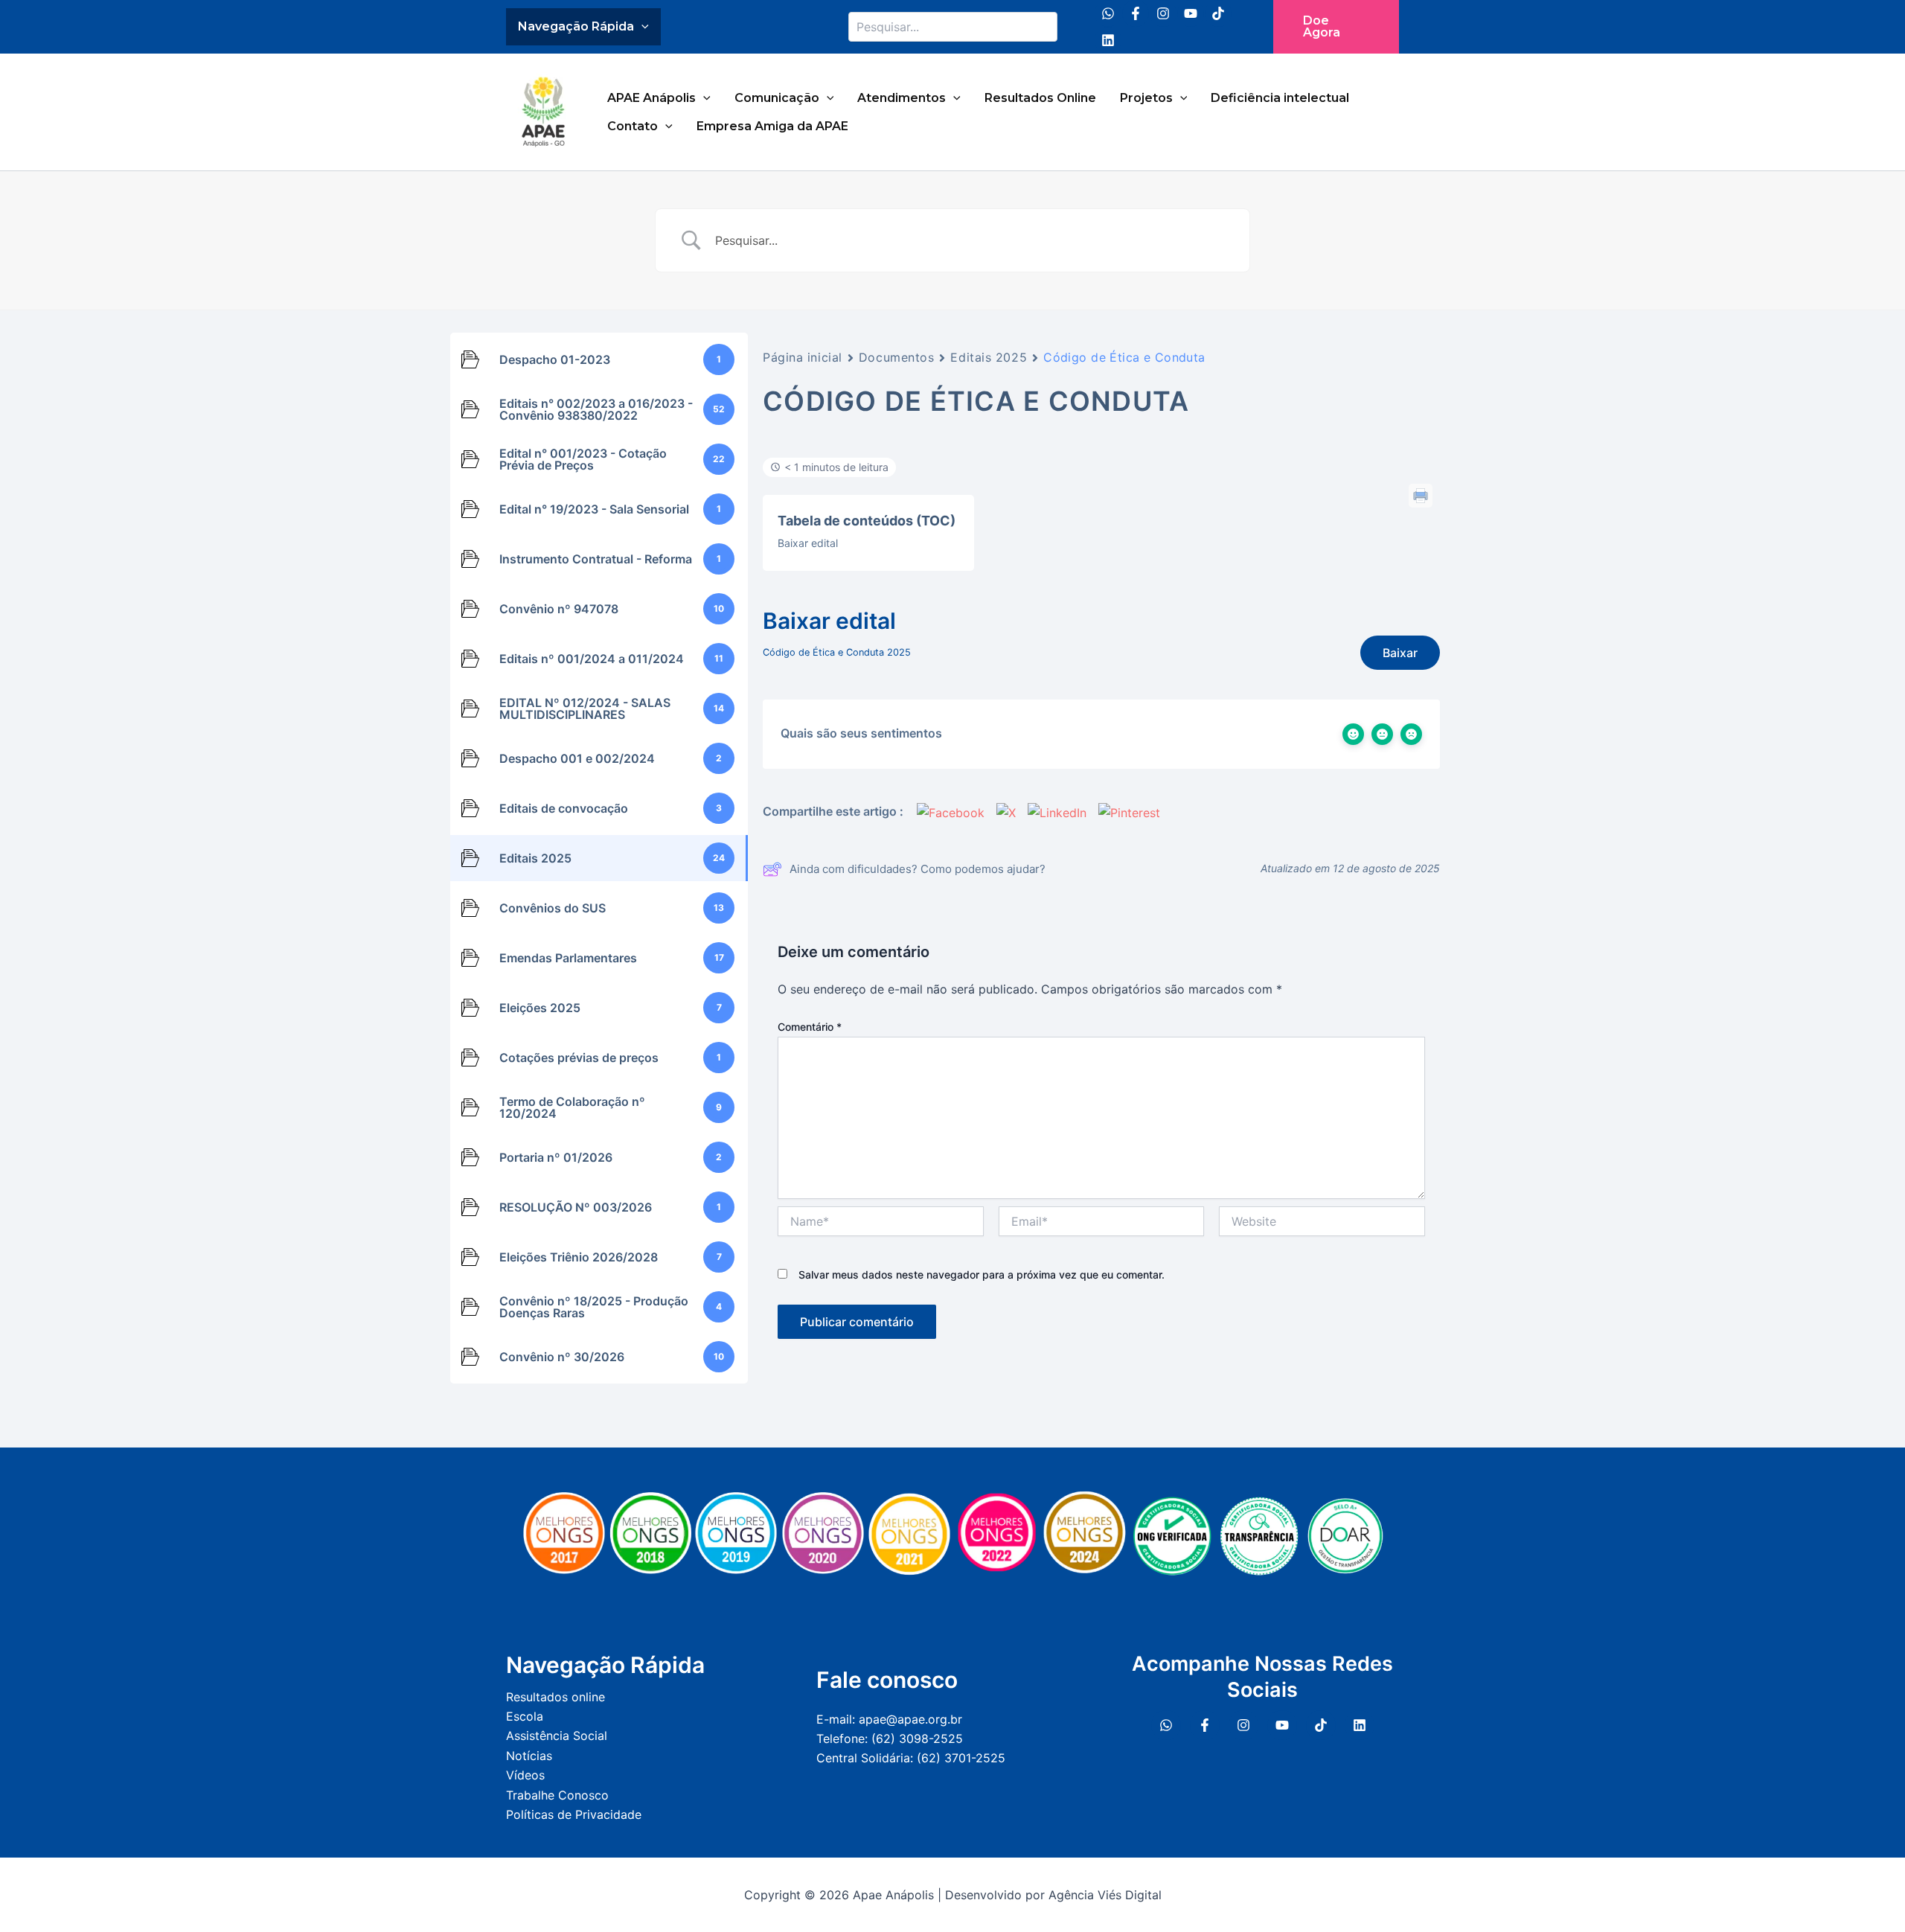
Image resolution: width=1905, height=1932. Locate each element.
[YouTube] (1191, 13)
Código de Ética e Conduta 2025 (837, 652)
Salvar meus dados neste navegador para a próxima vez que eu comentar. (982, 1274)
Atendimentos (902, 98)
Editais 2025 (989, 357)
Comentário (810, 1027)
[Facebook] (1136, 13)
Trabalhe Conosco (557, 1795)
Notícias (529, 1756)
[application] (641, 27)
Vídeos (525, 1775)
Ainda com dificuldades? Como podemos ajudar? (918, 869)
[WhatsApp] (1108, 13)
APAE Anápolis (651, 98)
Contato (633, 126)
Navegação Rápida (576, 26)
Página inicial (803, 357)
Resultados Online (1040, 98)
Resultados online (556, 1697)
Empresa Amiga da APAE (772, 126)
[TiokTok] (1321, 1725)
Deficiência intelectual (1280, 98)
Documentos (897, 357)
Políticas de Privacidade (574, 1814)
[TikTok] (1218, 13)
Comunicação (777, 98)
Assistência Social (557, 1736)
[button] (1336, 27)
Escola (525, 1716)
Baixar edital (808, 543)
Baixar (1400, 653)
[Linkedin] (1108, 40)
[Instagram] (1163, 13)
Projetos (1146, 98)
